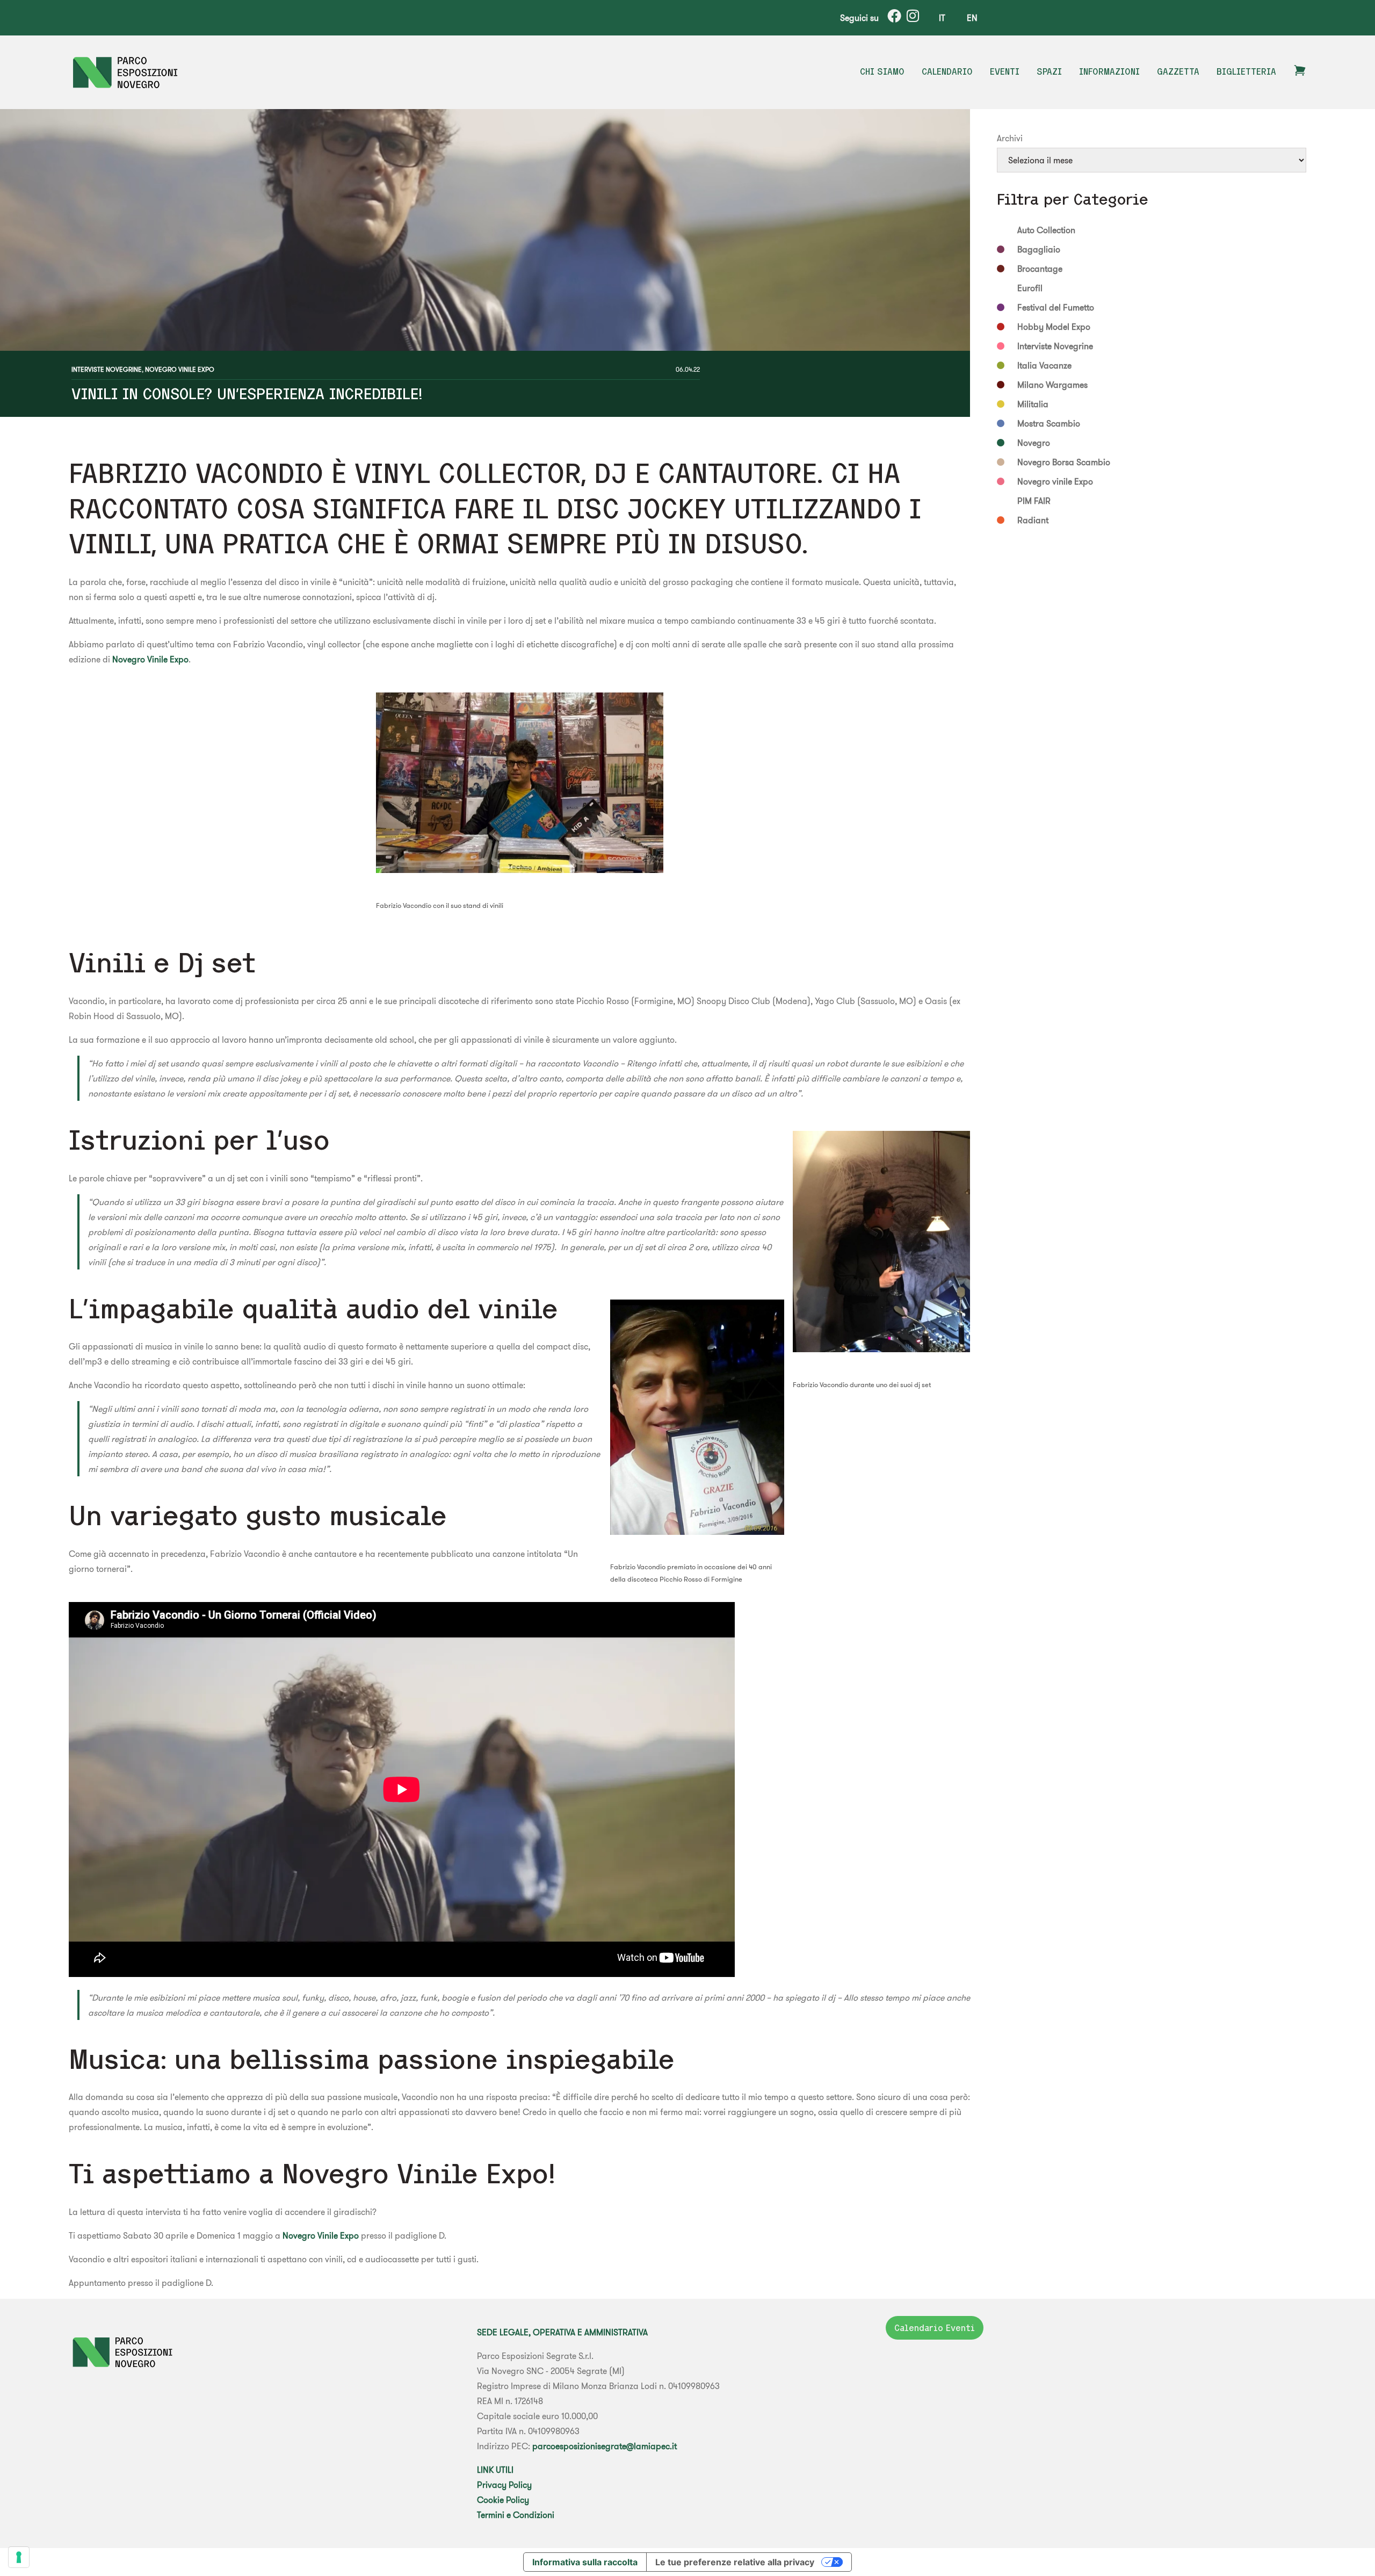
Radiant (1033, 520)
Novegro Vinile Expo (150, 659)
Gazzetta (1178, 71)
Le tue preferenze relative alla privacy (735, 2562)
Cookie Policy (503, 2500)
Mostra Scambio (1049, 423)
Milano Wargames (1052, 385)
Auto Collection (1046, 230)
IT (942, 18)
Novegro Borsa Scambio (1064, 462)
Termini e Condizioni (516, 2515)
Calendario (947, 71)
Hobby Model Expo (1054, 327)
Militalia (1033, 404)
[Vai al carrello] (1300, 74)
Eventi (1005, 71)
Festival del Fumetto (1056, 307)
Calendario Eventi (935, 2328)
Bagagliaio (1039, 249)
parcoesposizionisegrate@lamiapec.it (605, 2446)
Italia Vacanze (1044, 365)
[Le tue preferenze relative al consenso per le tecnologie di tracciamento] (19, 2557)
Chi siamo (882, 71)
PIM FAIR (1034, 501)
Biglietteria (1246, 71)
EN (972, 18)
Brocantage (1040, 269)
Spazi (1049, 71)
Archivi (1010, 138)
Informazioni (1109, 71)
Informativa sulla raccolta (585, 2562)
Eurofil (1030, 288)
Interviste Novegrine (107, 369)
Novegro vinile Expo (180, 369)
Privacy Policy (504, 2485)
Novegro (1034, 443)
